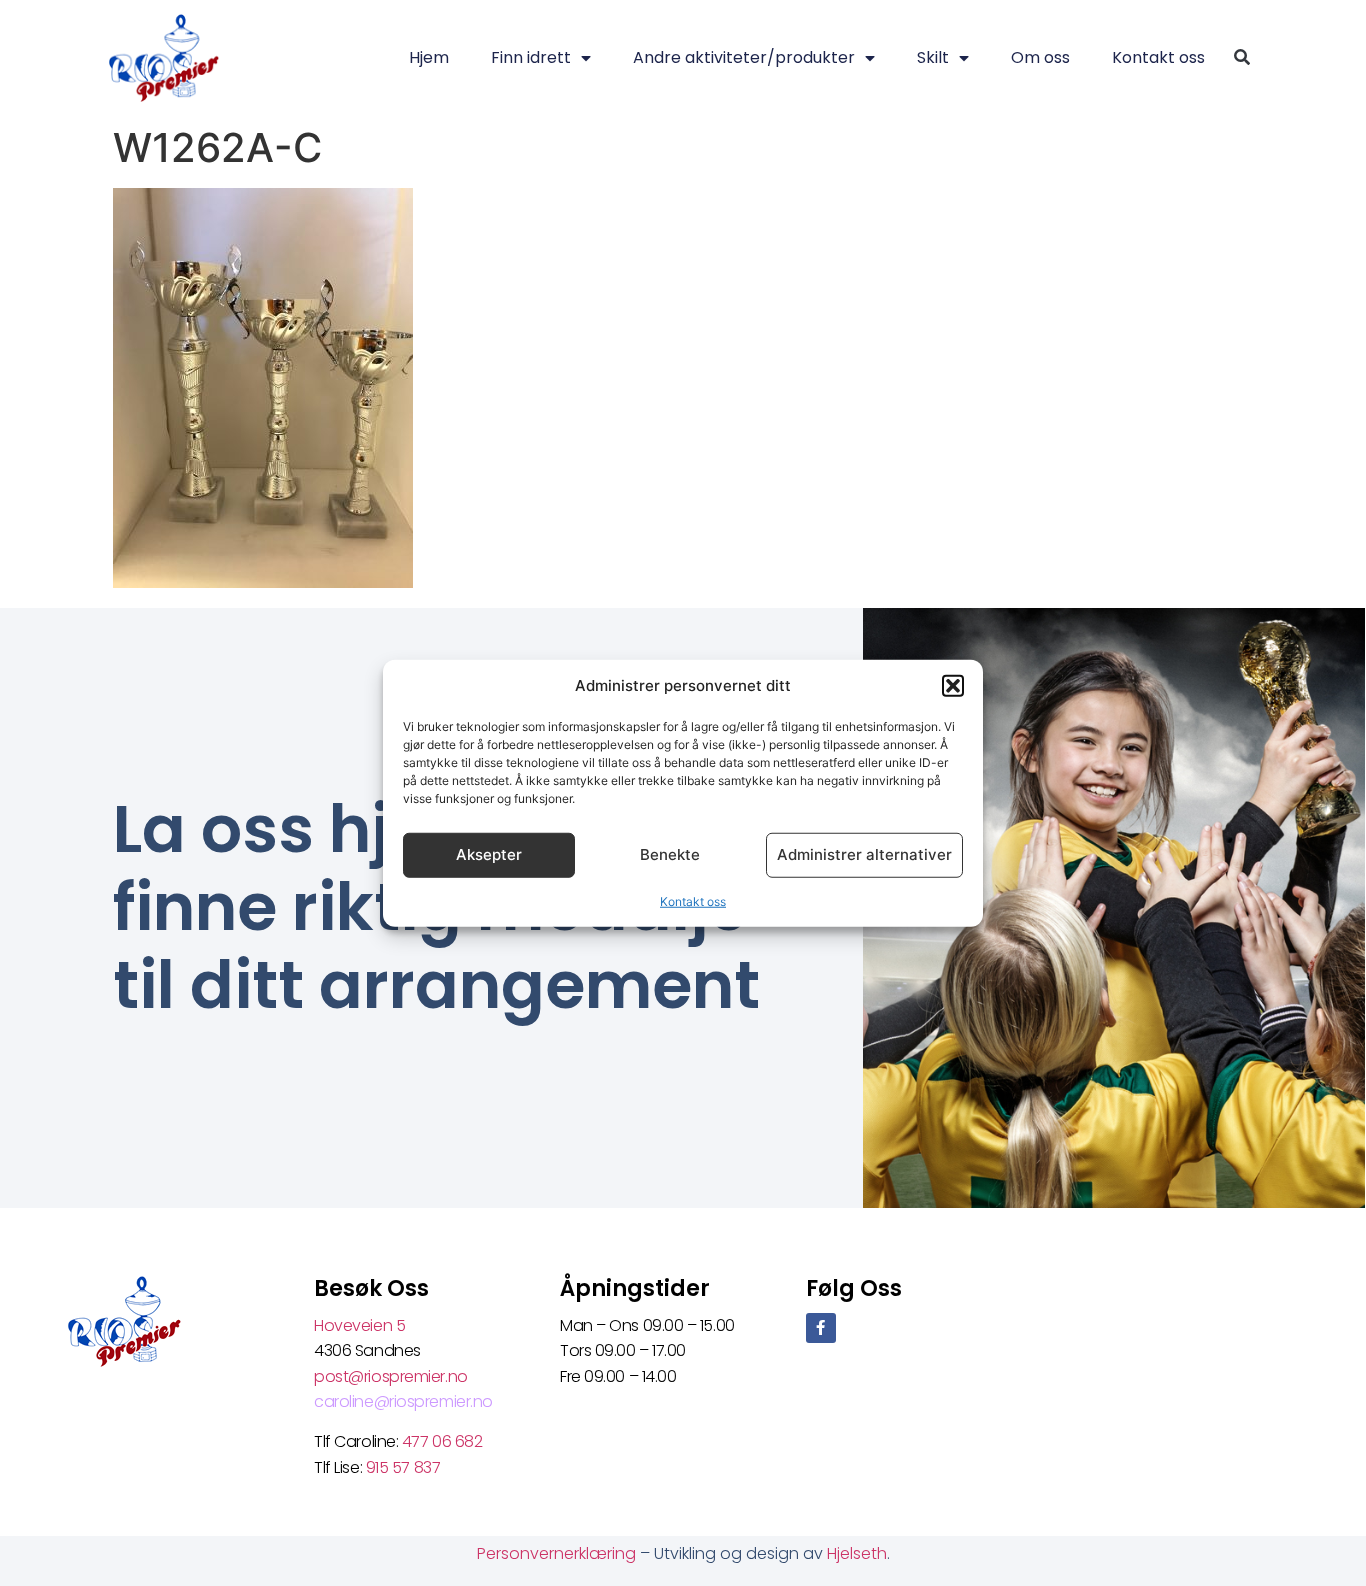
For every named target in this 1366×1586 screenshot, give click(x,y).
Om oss (1040, 57)
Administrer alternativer (864, 854)
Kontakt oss (693, 900)
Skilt (933, 57)
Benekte (670, 854)
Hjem (429, 57)
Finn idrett (531, 57)
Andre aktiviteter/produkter (744, 57)
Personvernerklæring (558, 1553)
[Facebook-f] (821, 1328)
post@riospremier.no (390, 1376)
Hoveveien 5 (359, 1325)
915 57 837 (403, 1467)
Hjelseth (857, 1553)
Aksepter (489, 854)
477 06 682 (444, 1441)
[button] (953, 686)
